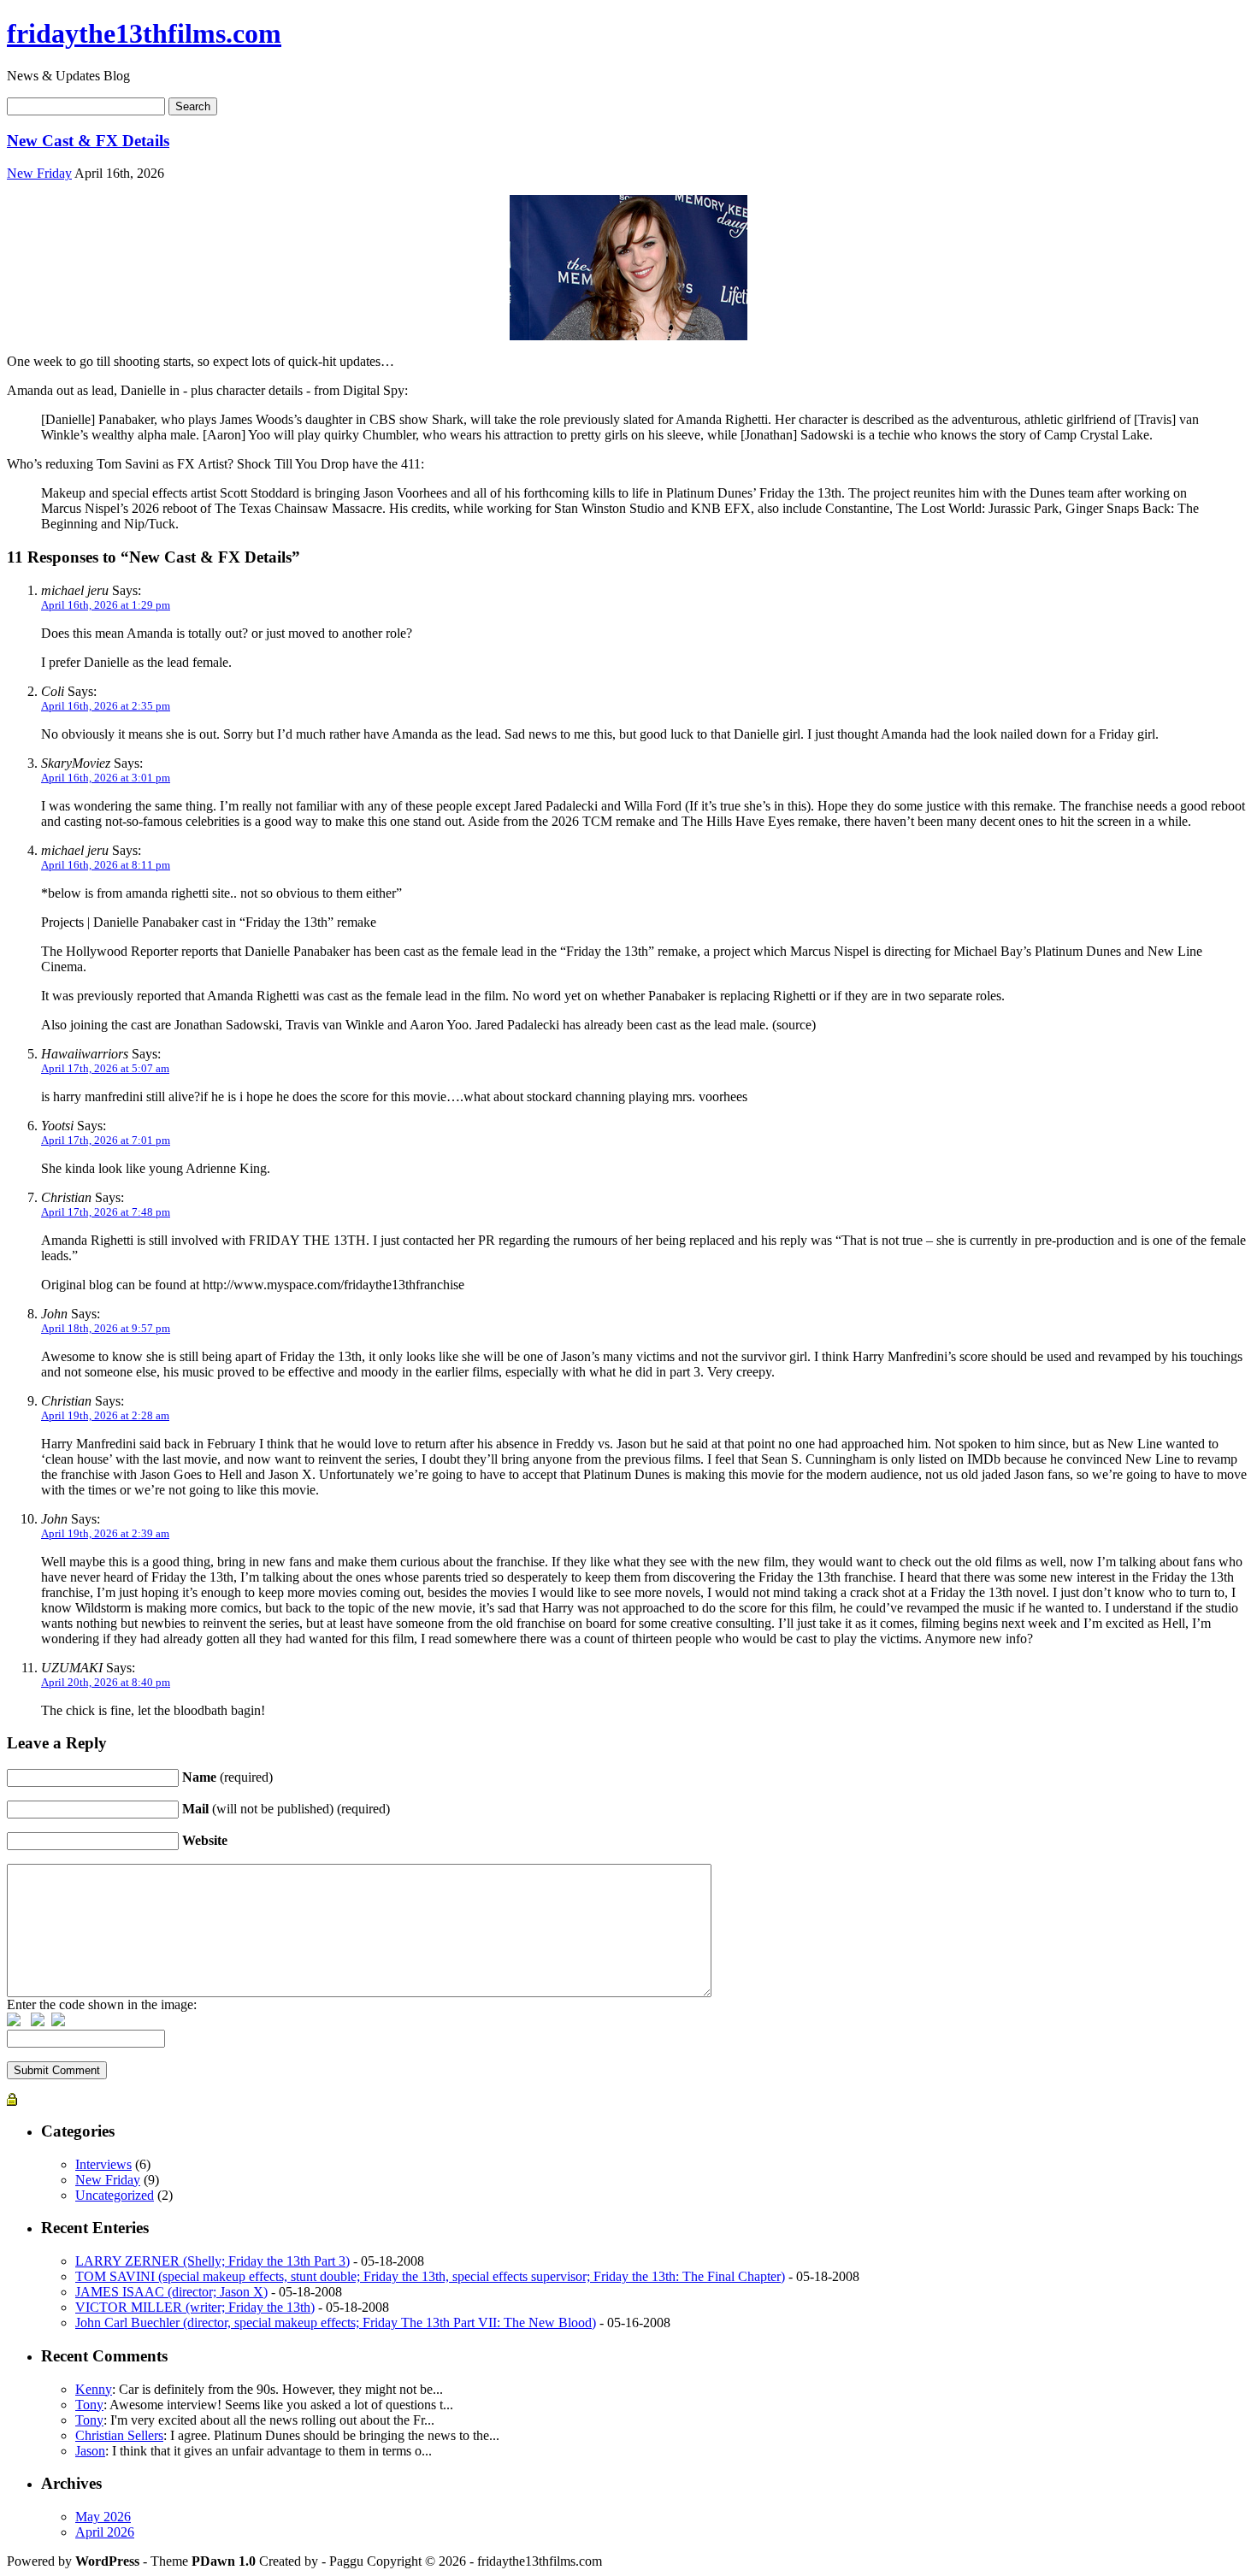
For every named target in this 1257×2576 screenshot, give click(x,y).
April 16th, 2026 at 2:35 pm (106, 706)
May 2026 (103, 2517)
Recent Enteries (95, 2228)
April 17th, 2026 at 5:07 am (105, 1068)
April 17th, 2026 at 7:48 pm (106, 1212)
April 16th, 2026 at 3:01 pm (106, 778)
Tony (89, 2405)
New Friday (39, 173)
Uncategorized (115, 2195)
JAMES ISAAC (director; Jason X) (171, 2292)
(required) (227, 1777)
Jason (90, 2451)
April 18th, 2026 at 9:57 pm (106, 1328)
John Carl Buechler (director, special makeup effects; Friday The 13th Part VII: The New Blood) (336, 2323)
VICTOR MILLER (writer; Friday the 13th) (195, 2307)
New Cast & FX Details (88, 141)
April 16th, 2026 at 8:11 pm (106, 865)
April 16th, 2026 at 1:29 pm (106, 605)
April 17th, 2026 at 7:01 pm (106, 1140)
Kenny (94, 2389)
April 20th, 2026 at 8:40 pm (106, 1682)
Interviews (103, 2164)
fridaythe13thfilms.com (144, 33)
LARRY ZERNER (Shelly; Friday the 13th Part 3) (212, 2261)
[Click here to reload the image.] (38, 2022)
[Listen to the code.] (58, 2022)
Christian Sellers (119, 2435)
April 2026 (105, 2532)
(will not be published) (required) (286, 1809)
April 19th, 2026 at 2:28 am (105, 1415)
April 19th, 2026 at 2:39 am (105, 1533)
